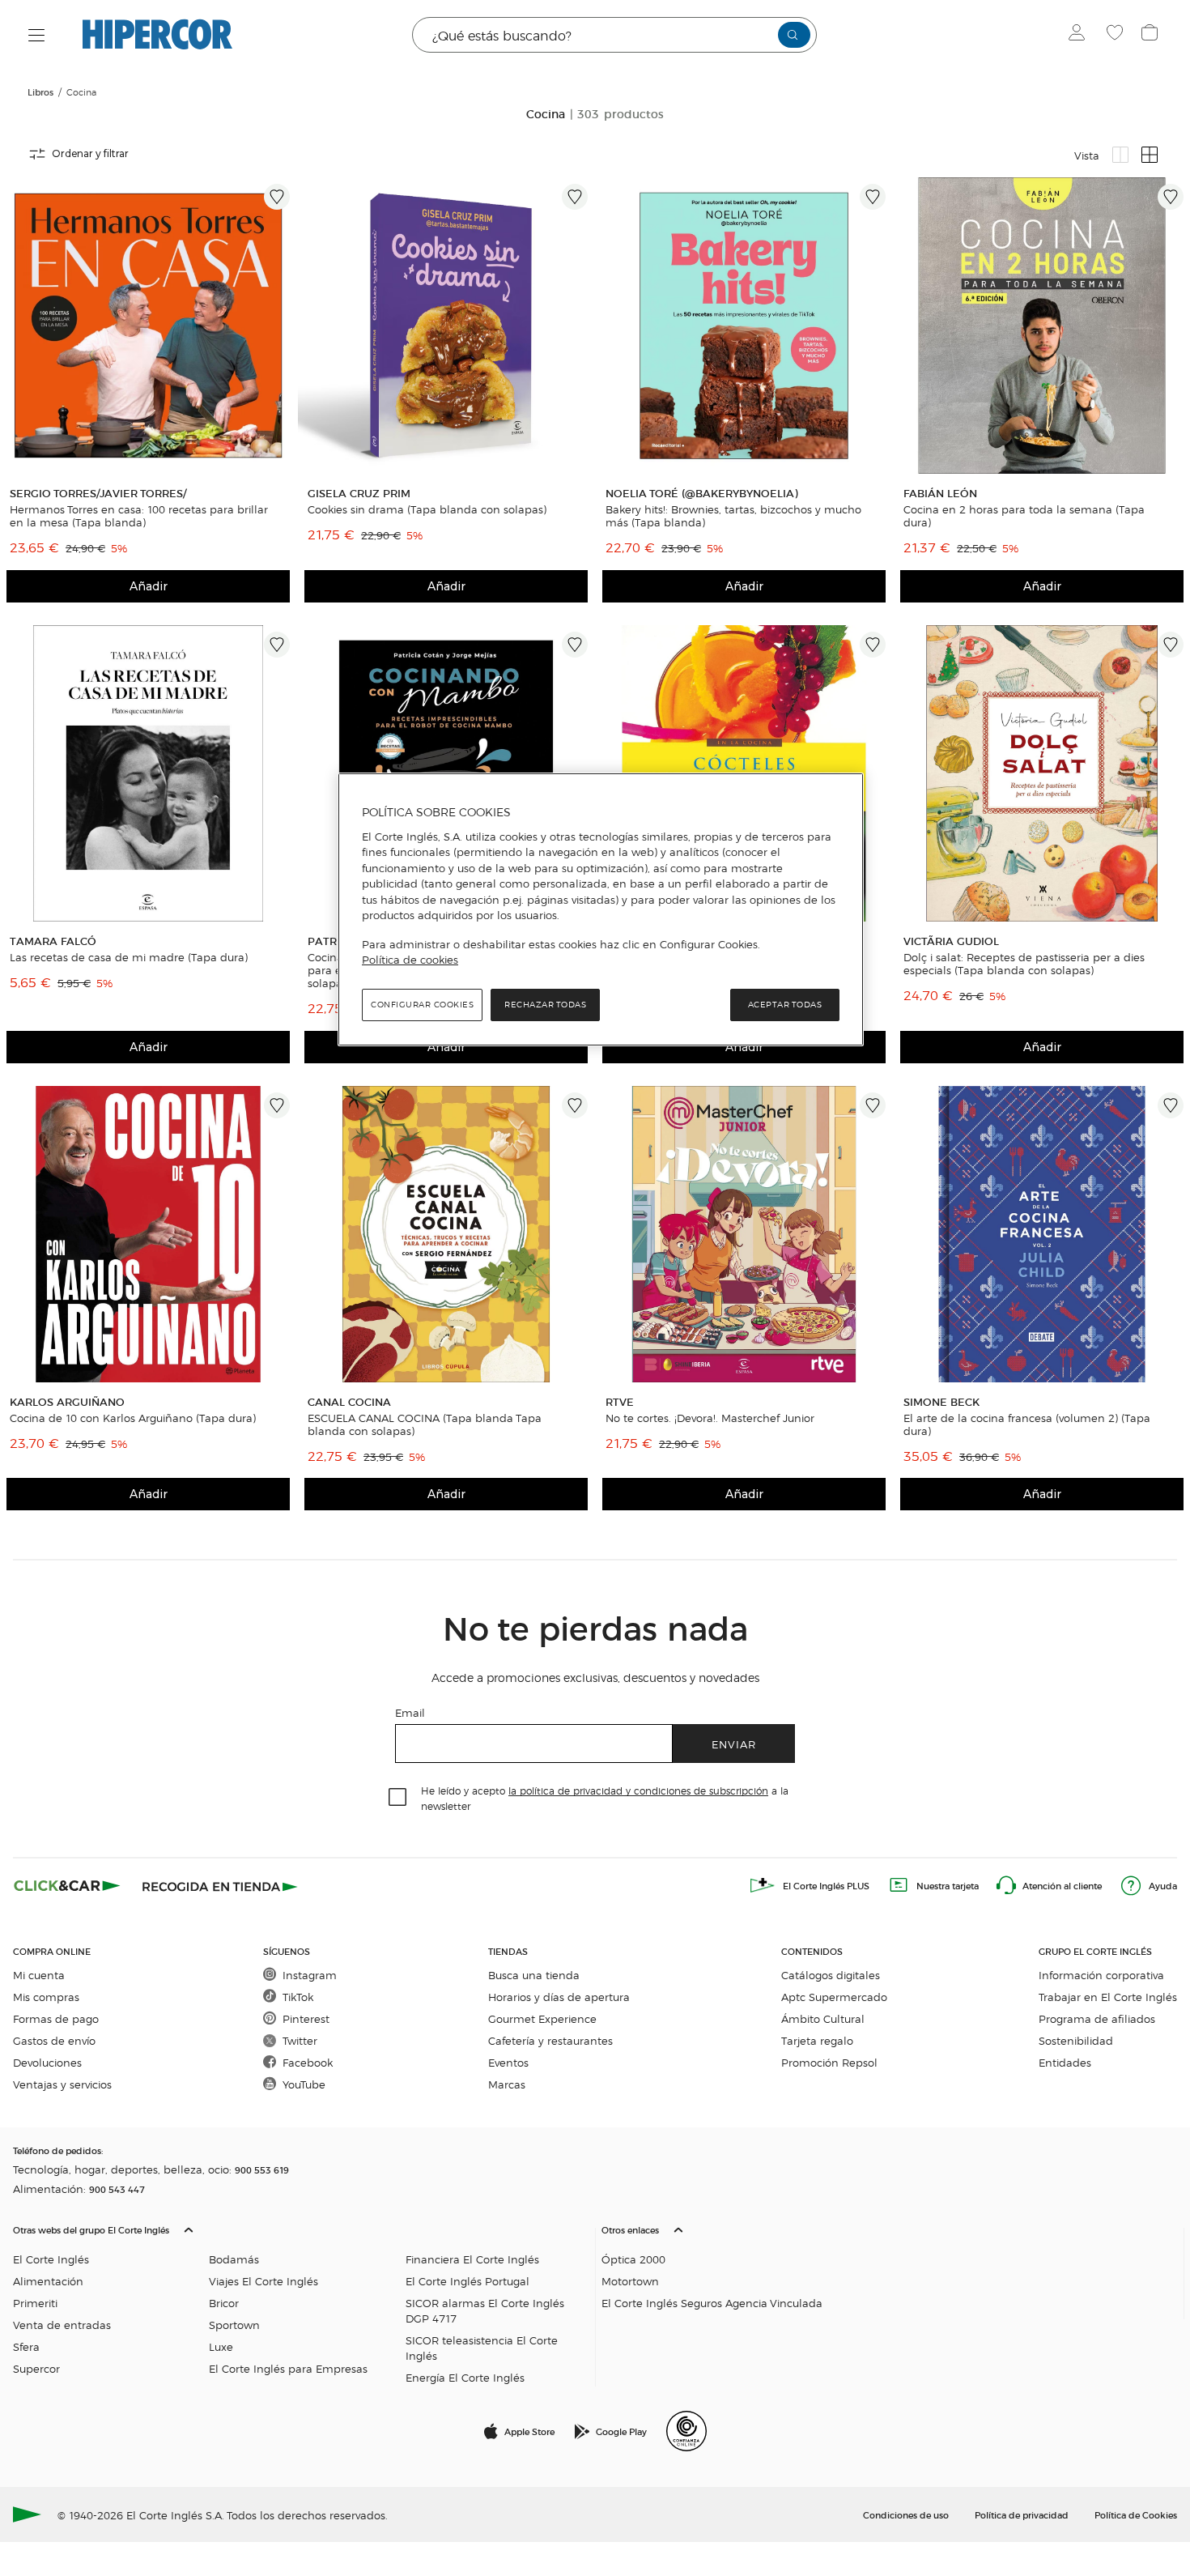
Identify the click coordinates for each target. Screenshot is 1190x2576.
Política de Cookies (1136, 2514)
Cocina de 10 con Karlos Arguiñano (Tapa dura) (133, 1418)
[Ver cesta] (1152, 35)
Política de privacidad (1022, 2514)
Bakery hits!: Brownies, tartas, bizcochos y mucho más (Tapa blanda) (733, 516)
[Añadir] (277, 197)
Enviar (734, 1744)
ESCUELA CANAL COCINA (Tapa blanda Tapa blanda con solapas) (425, 1424)
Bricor (224, 2303)
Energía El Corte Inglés (465, 2377)
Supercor (36, 2368)
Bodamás (234, 2259)
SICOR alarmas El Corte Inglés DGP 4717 (485, 2310)
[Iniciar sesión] (1080, 35)
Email (410, 1712)
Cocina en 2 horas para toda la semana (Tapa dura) (1024, 516)
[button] (301, 2300)
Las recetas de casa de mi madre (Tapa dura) (129, 957)
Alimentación (48, 2281)
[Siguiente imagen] (280, 326)
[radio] (1120, 155)
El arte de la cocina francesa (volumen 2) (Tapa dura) (1027, 1424)
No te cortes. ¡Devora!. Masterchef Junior (710, 1418)
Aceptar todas (785, 1005)
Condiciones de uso (906, 2514)
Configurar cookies (422, 1005)
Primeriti (35, 2303)
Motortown (630, 2281)
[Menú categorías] (37, 35)
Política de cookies (410, 960)
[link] (148, 326)
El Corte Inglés (51, 2259)
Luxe (221, 2346)
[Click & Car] (67, 1885)
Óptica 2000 (633, 2259)
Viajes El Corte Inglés (263, 2281)
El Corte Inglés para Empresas (288, 2368)
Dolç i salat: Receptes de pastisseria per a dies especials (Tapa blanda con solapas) (1024, 964)
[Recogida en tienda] (220, 1885)
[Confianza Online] (686, 2431)
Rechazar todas (545, 1005)
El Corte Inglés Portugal (467, 2281)
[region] (601, 909)
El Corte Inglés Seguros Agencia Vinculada (712, 2303)
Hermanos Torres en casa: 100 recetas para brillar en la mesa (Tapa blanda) (139, 516)
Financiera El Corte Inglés (472, 2259)
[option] (148, 326)
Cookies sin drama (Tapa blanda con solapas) (427, 509)
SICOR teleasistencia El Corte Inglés (482, 2348)
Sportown (234, 2325)
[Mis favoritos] (1117, 35)
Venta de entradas (62, 2325)
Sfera (26, 2346)
